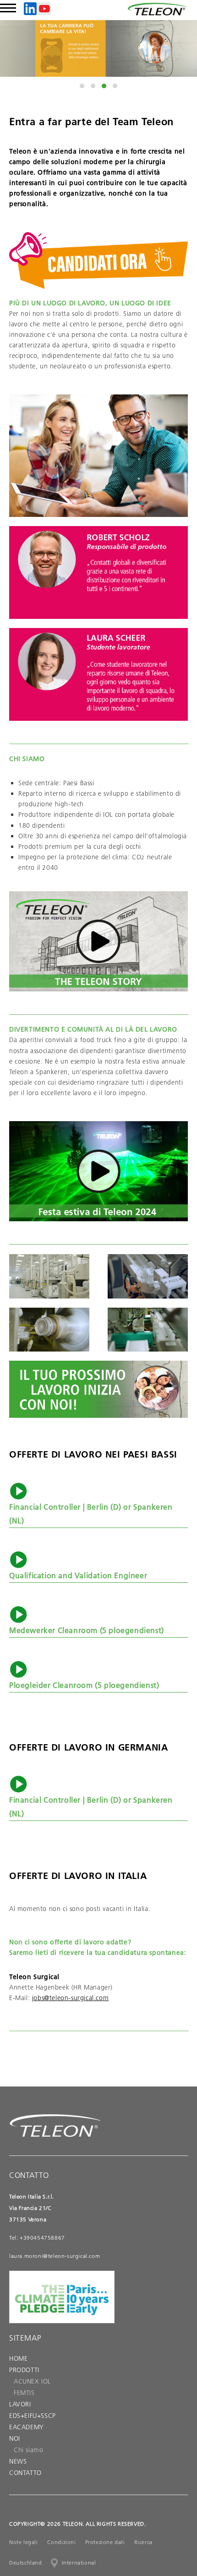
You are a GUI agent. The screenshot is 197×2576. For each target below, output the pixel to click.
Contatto (25, 2473)
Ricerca (143, 2542)
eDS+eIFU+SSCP (33, 2416)
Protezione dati (105, 2542)
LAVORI (20, 2404)
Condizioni (62, 2542)
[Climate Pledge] (62, 2317)
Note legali (24, 2542)
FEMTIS (24, 2393)
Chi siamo (28, 2450)
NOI (15, 2438)
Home (18, 2358)
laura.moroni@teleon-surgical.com (55, 2256)
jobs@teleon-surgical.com (70, 1998)
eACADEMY (27, 2427)
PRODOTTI (24, 2370)
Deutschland (26, 2563)
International (79, 2563)
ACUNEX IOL (32, 2381)
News (18, 2461)
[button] (82, 86)
